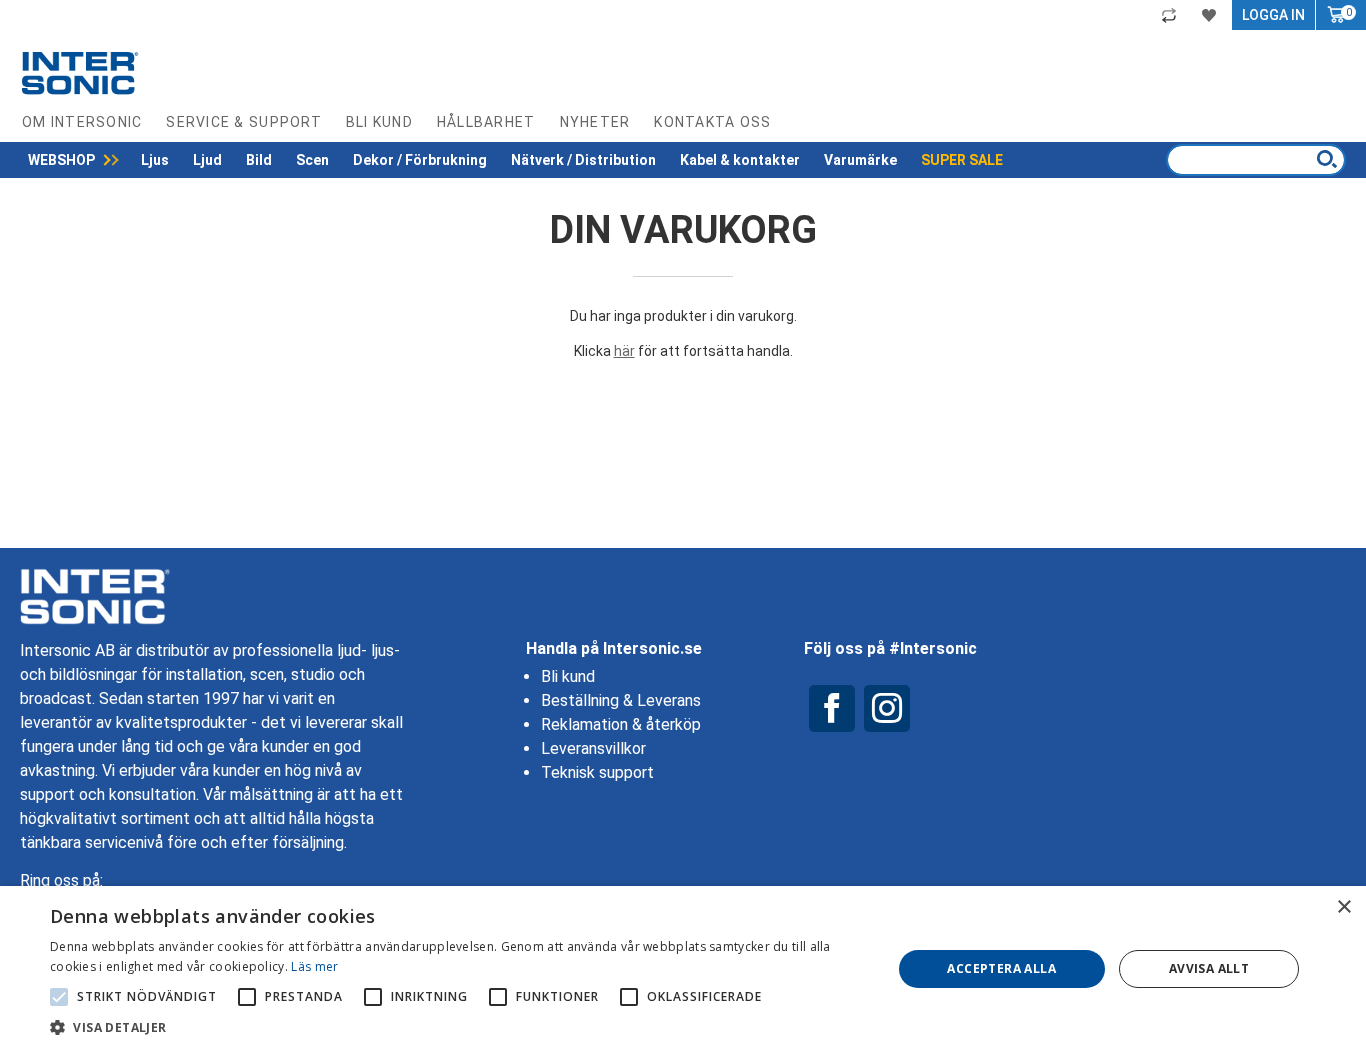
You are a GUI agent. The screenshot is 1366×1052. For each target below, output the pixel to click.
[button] (458, 1027)
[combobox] (1256, 160)
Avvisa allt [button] (1209, 968)
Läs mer (314, 966)
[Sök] (1327, 159)
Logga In (1273, 15)
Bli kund (379, 122)
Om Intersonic (82, 122)
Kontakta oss (712, 122)
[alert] (683, 969)
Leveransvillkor (593, 748)
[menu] (515, 160)
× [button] (1343, 907)
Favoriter (1211, 15)
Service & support (243, 122)
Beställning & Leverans (621, 700)
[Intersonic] (80, 73)
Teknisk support (597, 772)
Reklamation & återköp (621, 724)
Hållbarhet (486, 122)
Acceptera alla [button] (1001, 968)
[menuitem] (72, 160)
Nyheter (595, 122)
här (624, 351)
